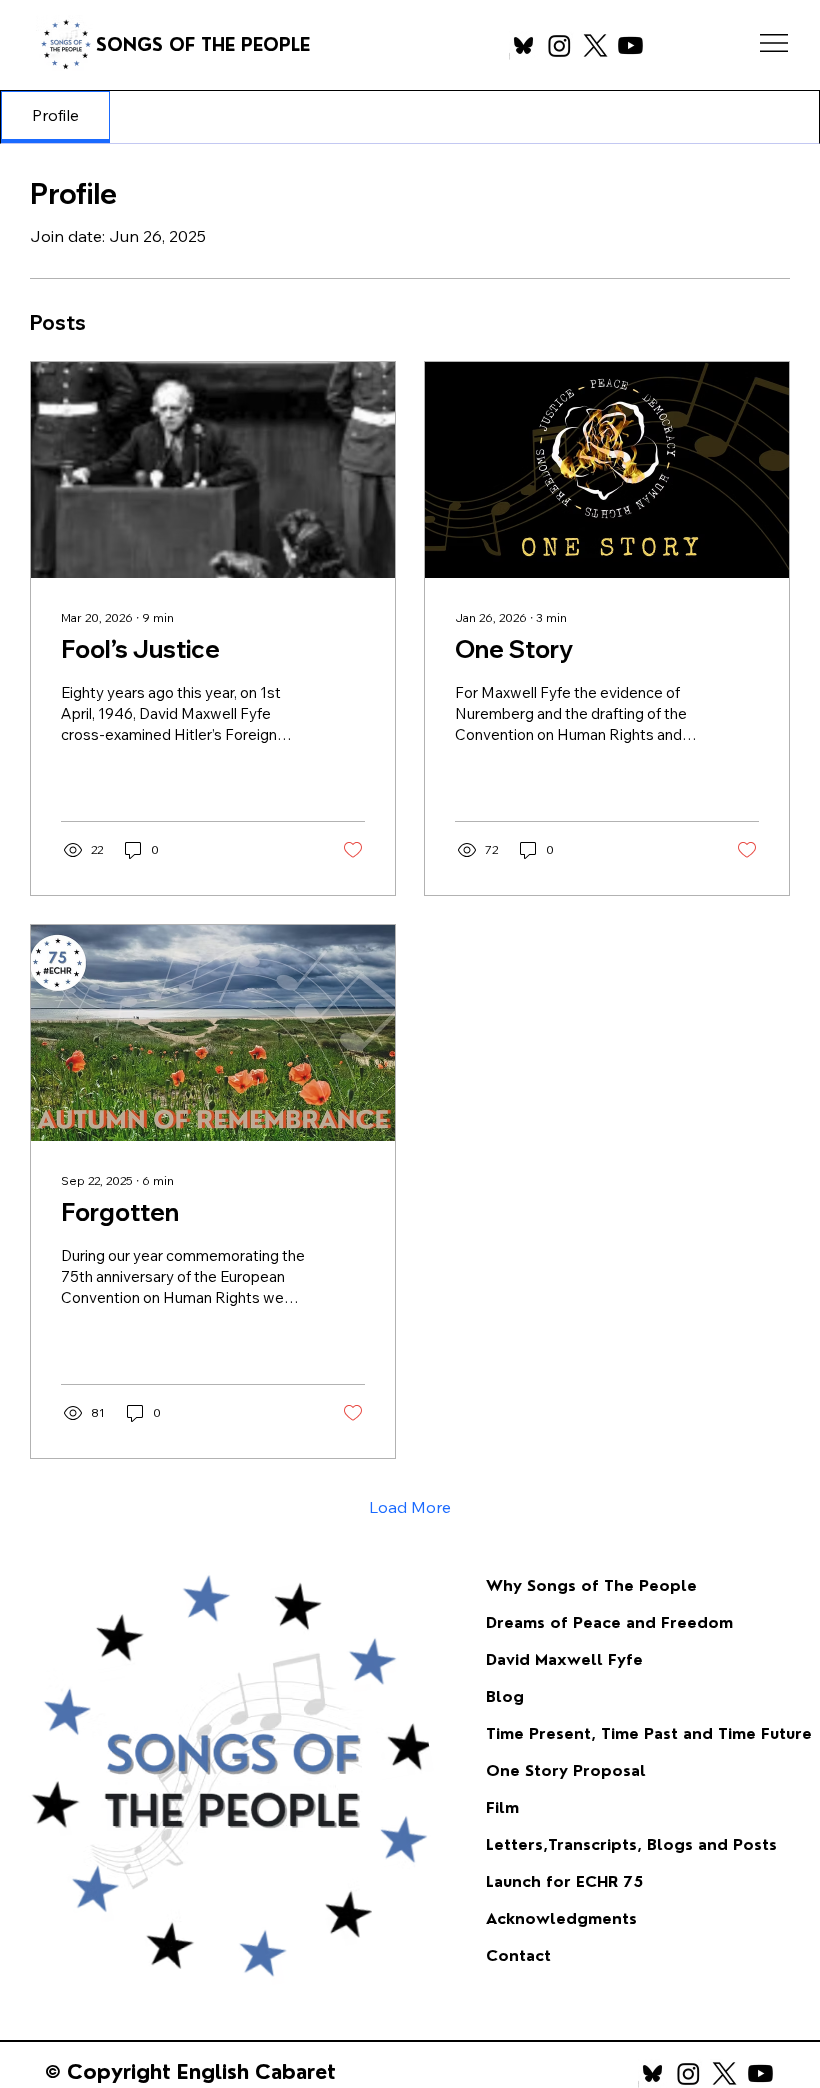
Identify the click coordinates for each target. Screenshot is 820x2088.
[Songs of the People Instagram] (559, 45)
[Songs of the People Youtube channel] (630, 45)
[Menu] (774, 43)
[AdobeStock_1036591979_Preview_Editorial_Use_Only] (523, 45)
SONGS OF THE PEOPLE (205, 44)
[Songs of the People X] (595, 45)
